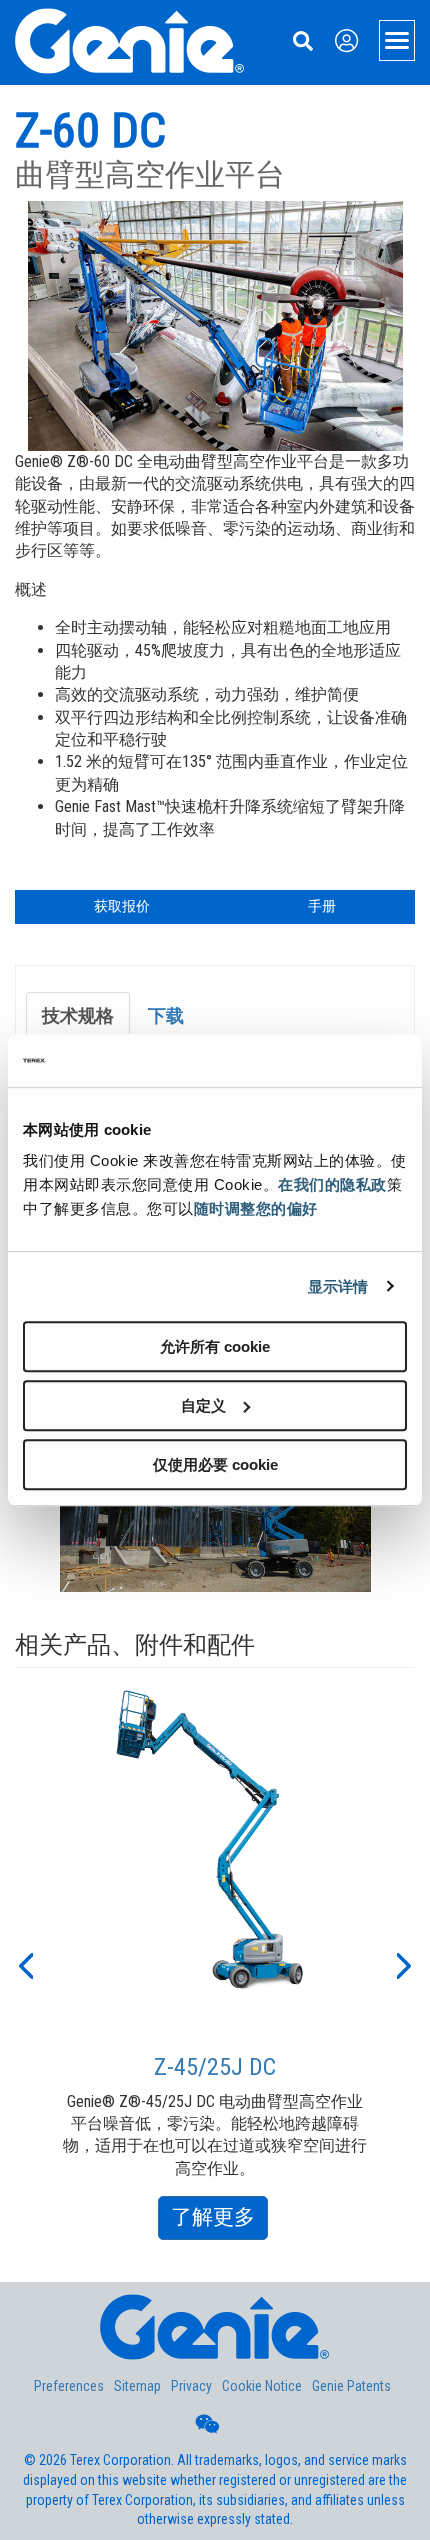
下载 (166, 1015)
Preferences (69, 2386)
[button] (25, 1964)
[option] (215, 1963)
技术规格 (78, 1015)
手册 (322, 906)
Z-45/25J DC (215, 2067)
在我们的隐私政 (332, 1184)
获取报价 (122, 906)
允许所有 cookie (215, 1346)
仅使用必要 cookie (215, 1464)
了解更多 (219, 2221)
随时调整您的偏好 (256, 1208)
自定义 (203, 1405)
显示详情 (338, 1286)
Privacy (191, 2386)
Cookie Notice (262, 2386)
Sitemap (137, 2386)
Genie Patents (351, 2386)
